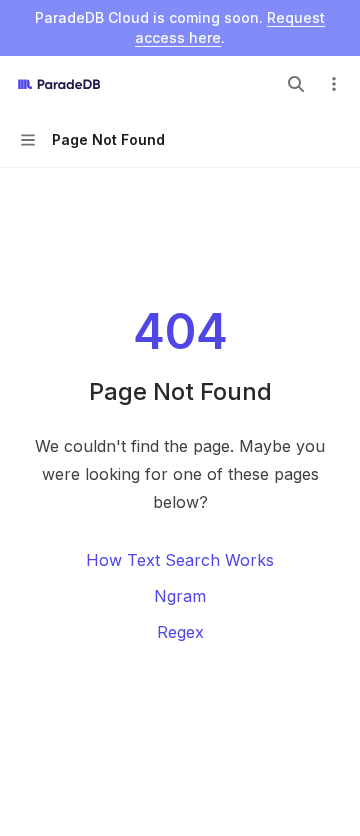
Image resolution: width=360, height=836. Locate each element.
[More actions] (334, 84)
